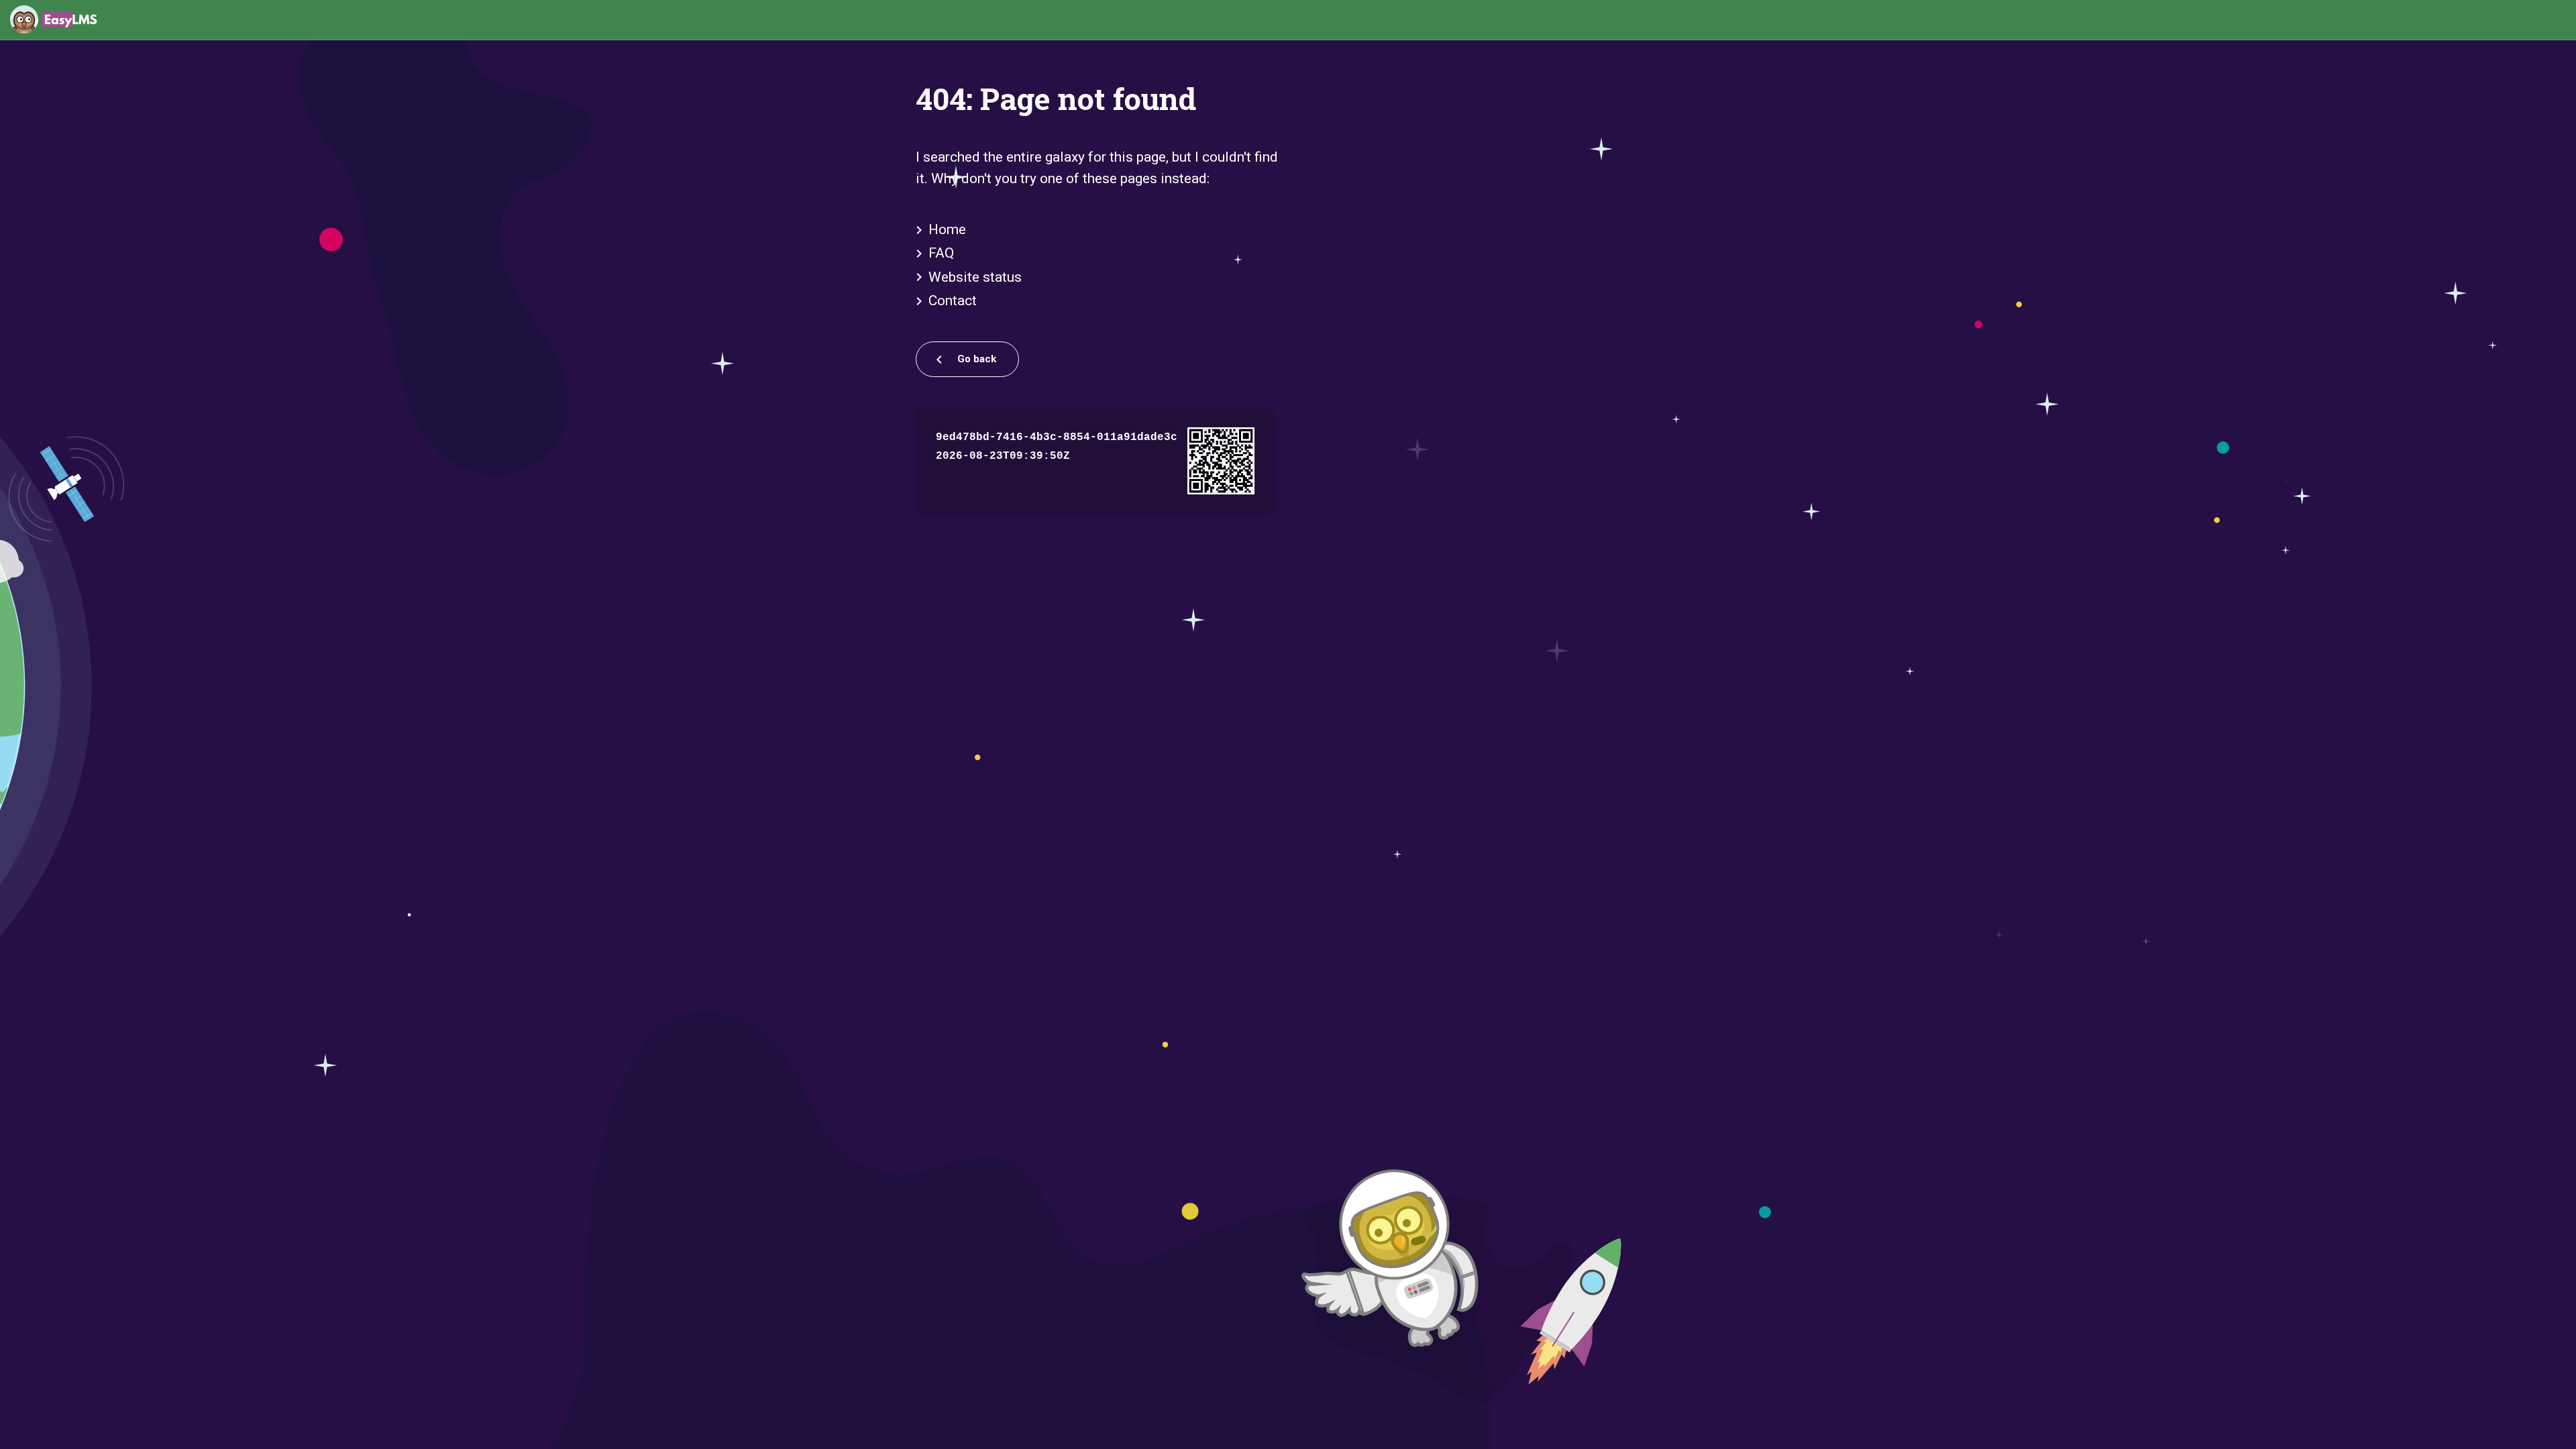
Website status (975, 277)
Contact (953, 301)
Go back (975, 359)
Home (947, 229)
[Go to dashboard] (54, 20)
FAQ (941, 253)
